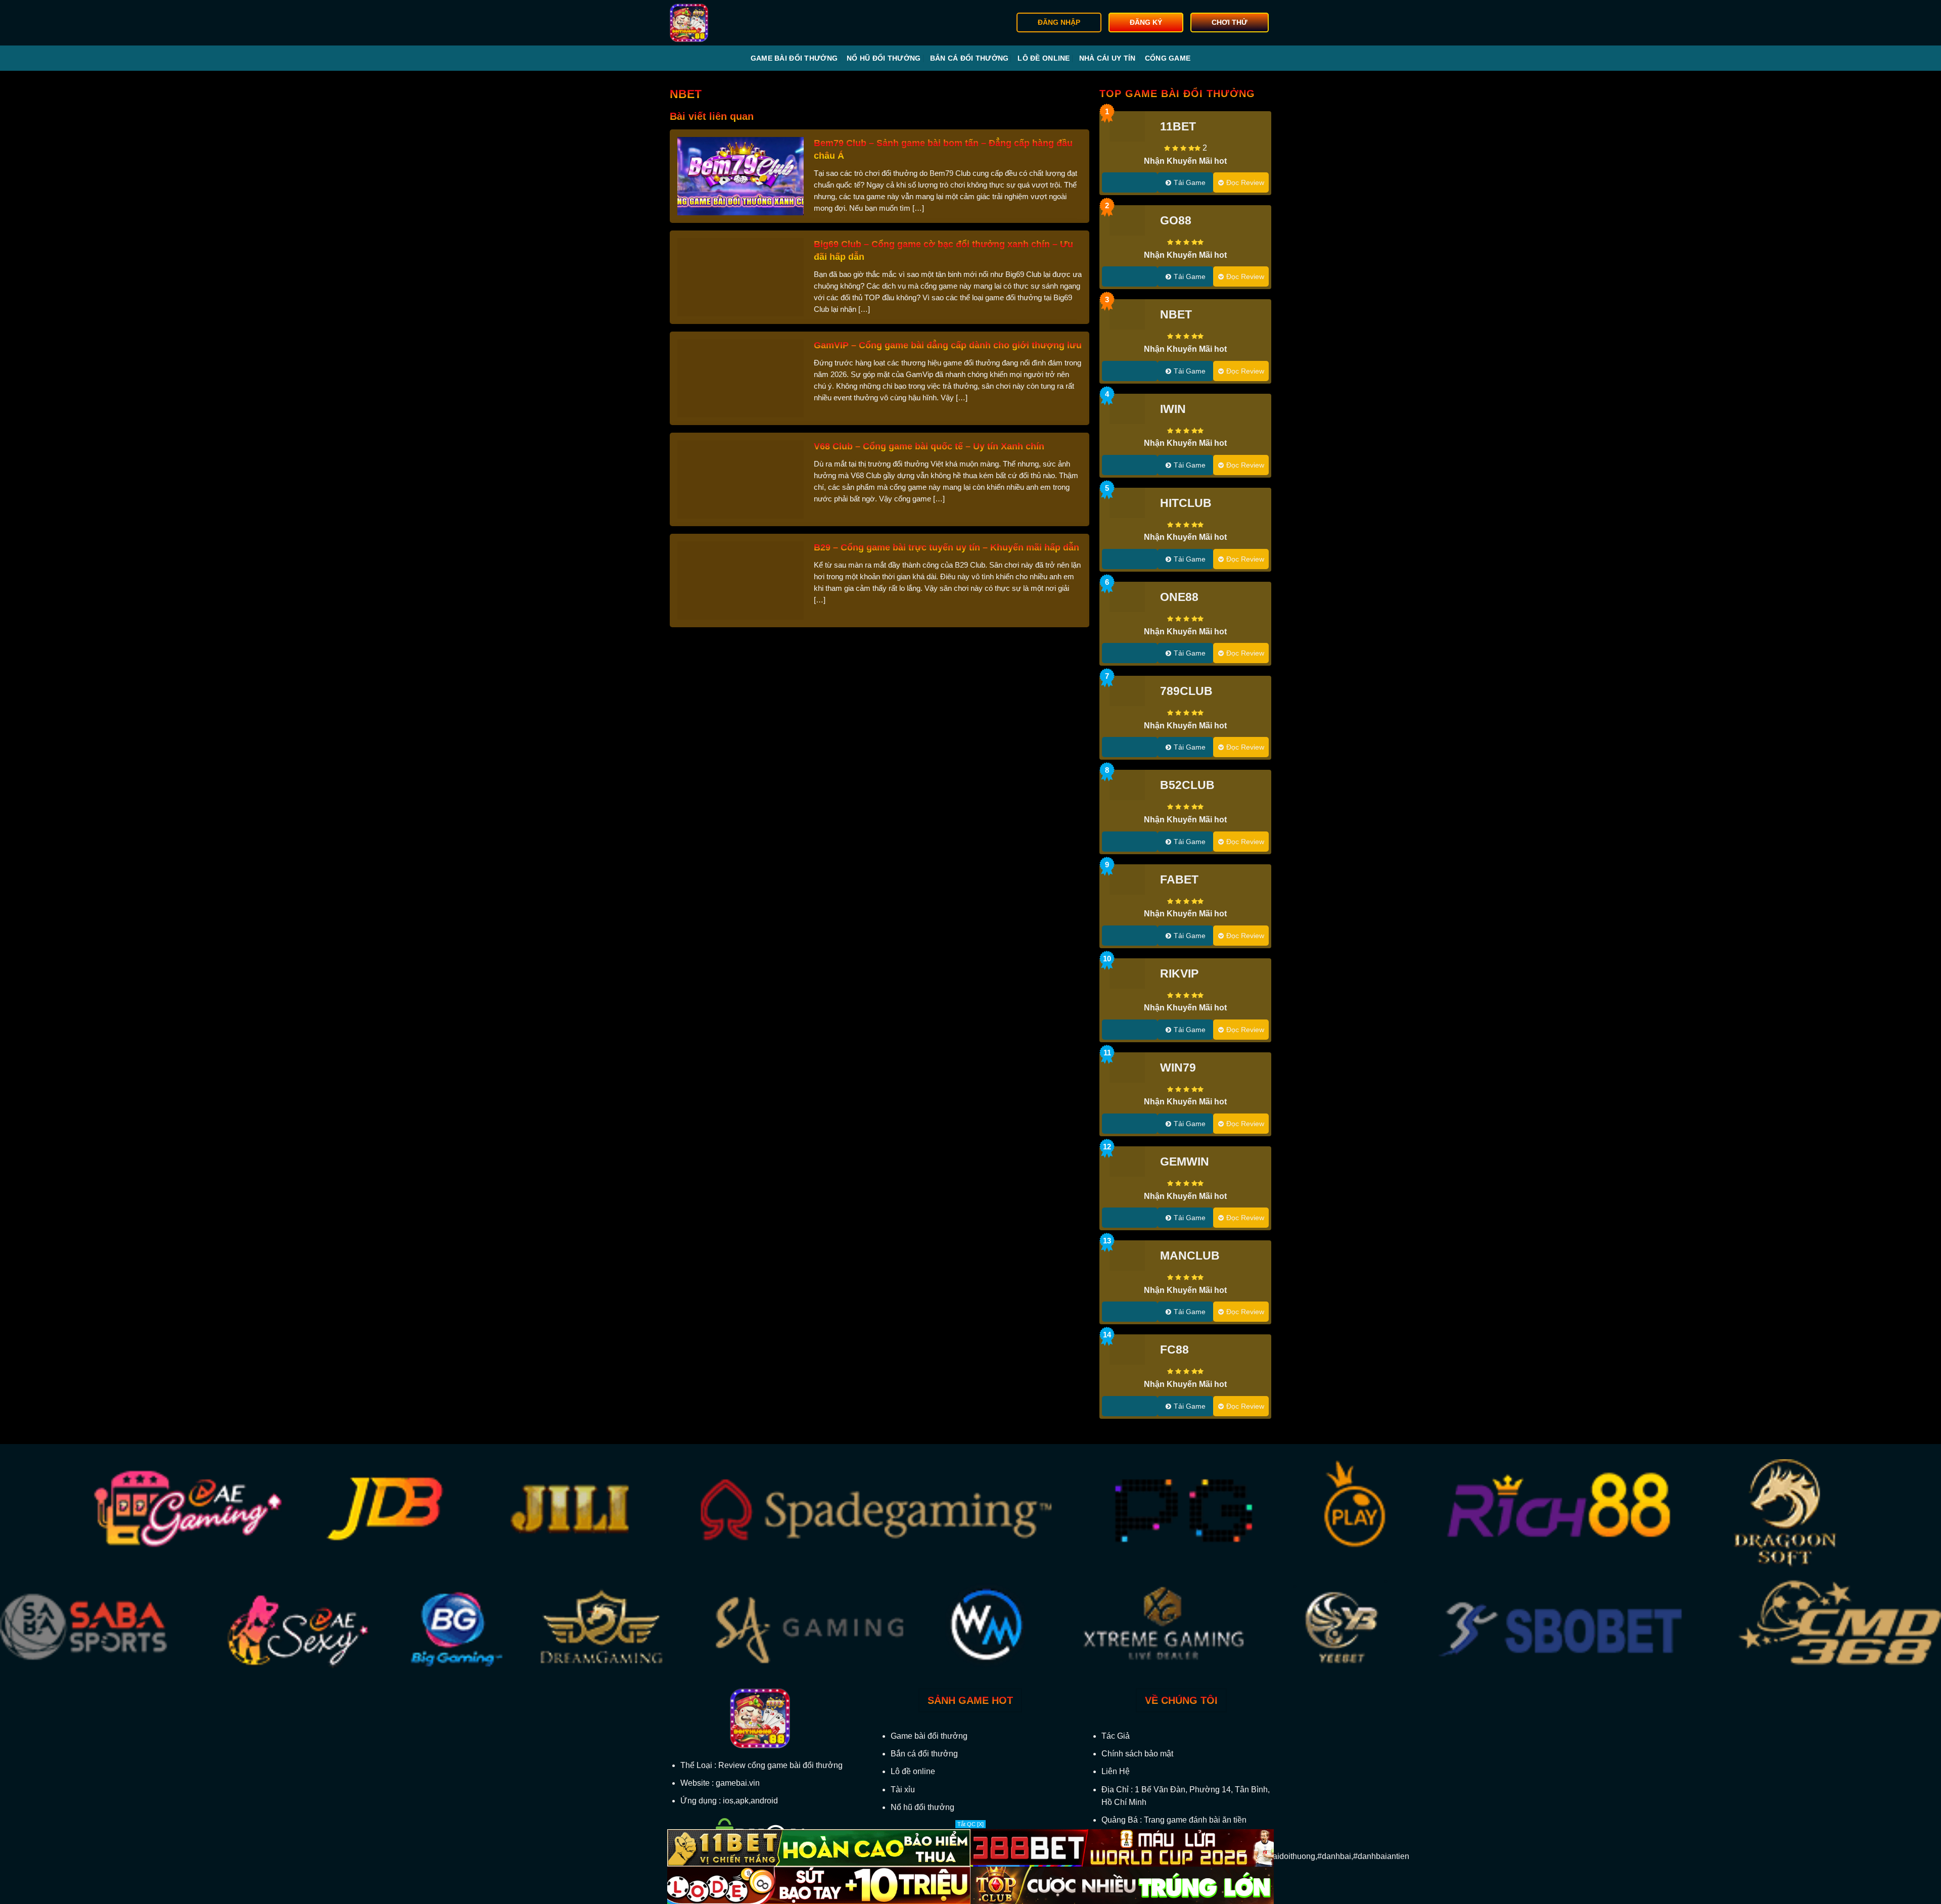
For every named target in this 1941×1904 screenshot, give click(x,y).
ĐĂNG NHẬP (1059, 22)
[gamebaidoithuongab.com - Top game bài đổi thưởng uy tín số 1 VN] (721, 23)
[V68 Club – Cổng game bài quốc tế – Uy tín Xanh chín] (741, 478)
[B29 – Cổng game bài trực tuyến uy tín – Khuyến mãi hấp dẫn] (741, 579)
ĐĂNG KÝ (1146, 22)
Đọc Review (1245, 182)
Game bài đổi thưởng (794, 58)
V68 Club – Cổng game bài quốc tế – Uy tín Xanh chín (929, 446)
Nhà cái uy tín (1107, 58)
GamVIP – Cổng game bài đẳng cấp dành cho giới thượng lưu (948, 345)
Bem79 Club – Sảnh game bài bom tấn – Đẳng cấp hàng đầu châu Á (943, 149)
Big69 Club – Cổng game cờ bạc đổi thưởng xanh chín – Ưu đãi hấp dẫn (943, 250)
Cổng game (1168, 58)
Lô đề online (1044, 58)
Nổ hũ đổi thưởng (884, 58)
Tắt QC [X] (970, 1824)
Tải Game (1190, 182)
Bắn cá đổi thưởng (969, 58)
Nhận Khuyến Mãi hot (1185, 161)
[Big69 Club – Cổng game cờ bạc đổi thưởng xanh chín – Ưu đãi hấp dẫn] (741, 276)
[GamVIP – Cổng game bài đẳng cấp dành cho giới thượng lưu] (741, 377)
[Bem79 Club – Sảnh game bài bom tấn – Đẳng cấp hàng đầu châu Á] (741, 175)
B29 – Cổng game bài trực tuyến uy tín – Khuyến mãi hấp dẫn (946, 547)
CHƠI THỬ (1230, 22)
